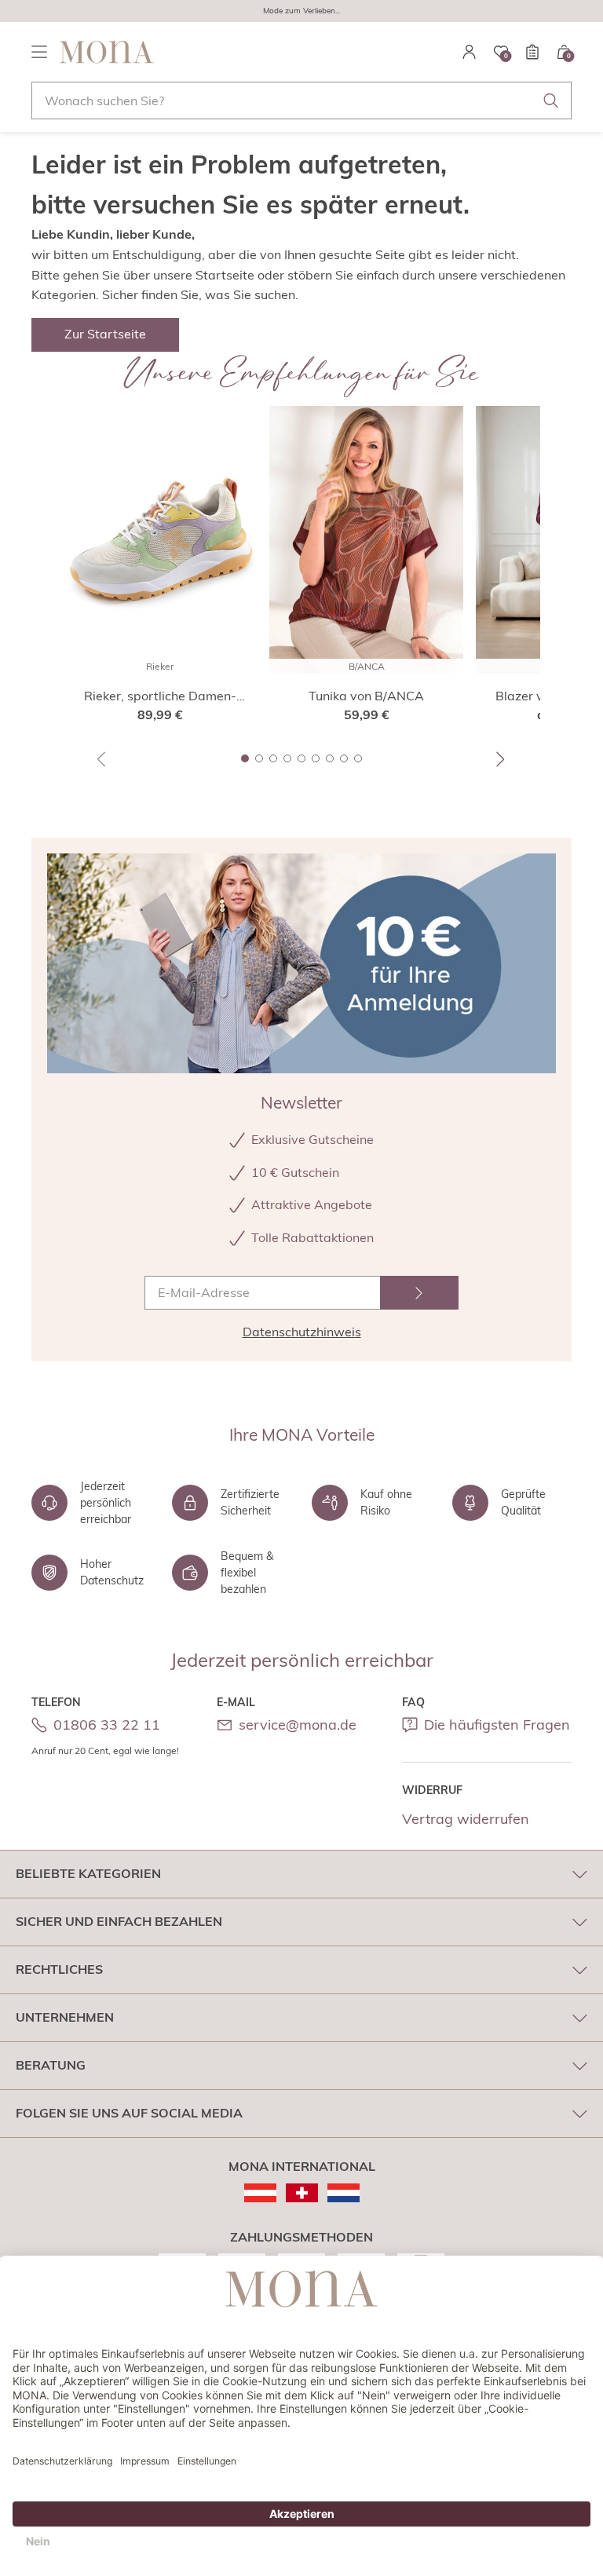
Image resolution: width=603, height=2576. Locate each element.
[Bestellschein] (532, 52)
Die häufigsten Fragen (497, 1725)
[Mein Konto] (470, 52)
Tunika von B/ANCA (366, 696)
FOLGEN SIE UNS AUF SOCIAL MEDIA (129, 2113)
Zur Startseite (105, 334)
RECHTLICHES (59, 1969)
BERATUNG (51, 2065)
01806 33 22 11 (107, 1725)
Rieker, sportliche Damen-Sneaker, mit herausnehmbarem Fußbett (160, 696)
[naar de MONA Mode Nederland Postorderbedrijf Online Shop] (344, 2193)
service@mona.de (298, 1725)
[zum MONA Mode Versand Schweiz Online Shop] (302, 2193)
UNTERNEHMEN (65, 2017)
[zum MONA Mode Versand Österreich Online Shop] (260, 2193)
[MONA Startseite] (107, 52)
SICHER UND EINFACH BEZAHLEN (119, 1921)
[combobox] (301, 100)
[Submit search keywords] (551, 100)
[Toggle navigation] (39, 52)
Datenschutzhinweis (302, 1332)
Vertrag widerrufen (466, 1819)
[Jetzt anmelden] (419, 1293)
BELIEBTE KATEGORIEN (88, 1873)
